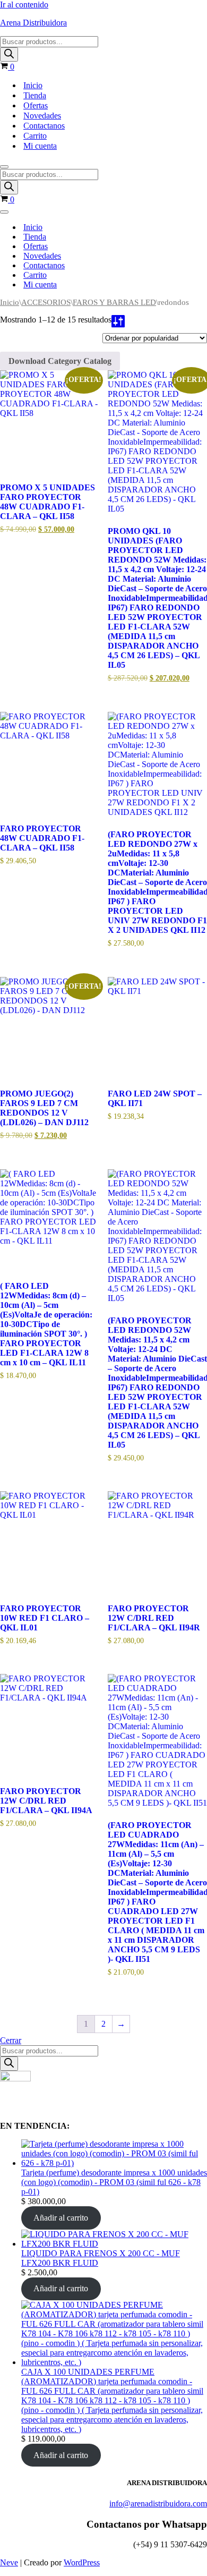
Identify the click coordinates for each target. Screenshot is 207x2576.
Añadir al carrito (61, 2218)
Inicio (33, 85)
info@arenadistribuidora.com (158, 2503)
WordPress (82, 2562)
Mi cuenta (40, 146)
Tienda (35, 95)
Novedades (42, 116)
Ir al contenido (24, 5)
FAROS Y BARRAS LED (114, 302)
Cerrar (11, 2040)
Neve (9, 2562)
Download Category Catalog (60, 361)
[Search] (9, 54)
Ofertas (36, 105)
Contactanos (44, 126)
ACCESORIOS (46, 302)
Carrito (35, 136)
